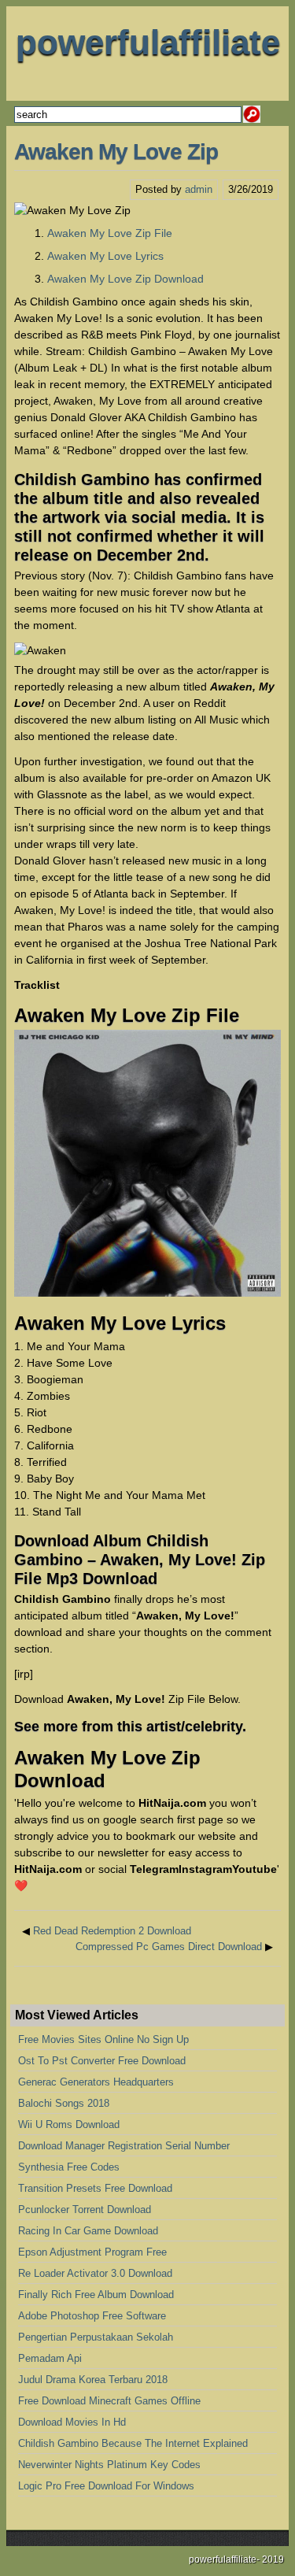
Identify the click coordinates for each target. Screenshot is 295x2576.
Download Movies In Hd (72, 2422)
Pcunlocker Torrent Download (85, 2210)
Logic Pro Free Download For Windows (106, 2486)
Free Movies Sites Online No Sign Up (103, 2039)
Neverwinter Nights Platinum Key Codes (109, 2465)
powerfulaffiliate (148, 42)
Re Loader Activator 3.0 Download (95, 2273)
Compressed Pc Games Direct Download (169, 1947)
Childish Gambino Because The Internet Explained (133, 2443)
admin (199, 189)
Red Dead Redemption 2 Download (112, 1931)
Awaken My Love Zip (116, 152)
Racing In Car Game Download (88, 2231)
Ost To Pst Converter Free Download (102, 2061)
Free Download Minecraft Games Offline (109, 2401)
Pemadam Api (50, 2358)
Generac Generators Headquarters (96, 2082)
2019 (273, 2559)
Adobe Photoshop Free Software (92, 2316)
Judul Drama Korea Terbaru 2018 (93, 2380)
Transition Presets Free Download (95, 2188)
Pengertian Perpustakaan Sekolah (96, 2337)
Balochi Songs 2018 (64, 2103)
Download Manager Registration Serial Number (124, 2146)
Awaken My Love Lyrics (105, 256)
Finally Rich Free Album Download (96, 2295)
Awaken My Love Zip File (110, 233)
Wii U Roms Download (69, 2124)
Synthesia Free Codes (69, 2167)
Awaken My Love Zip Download (125, 279)
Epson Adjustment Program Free (92, 2252)
